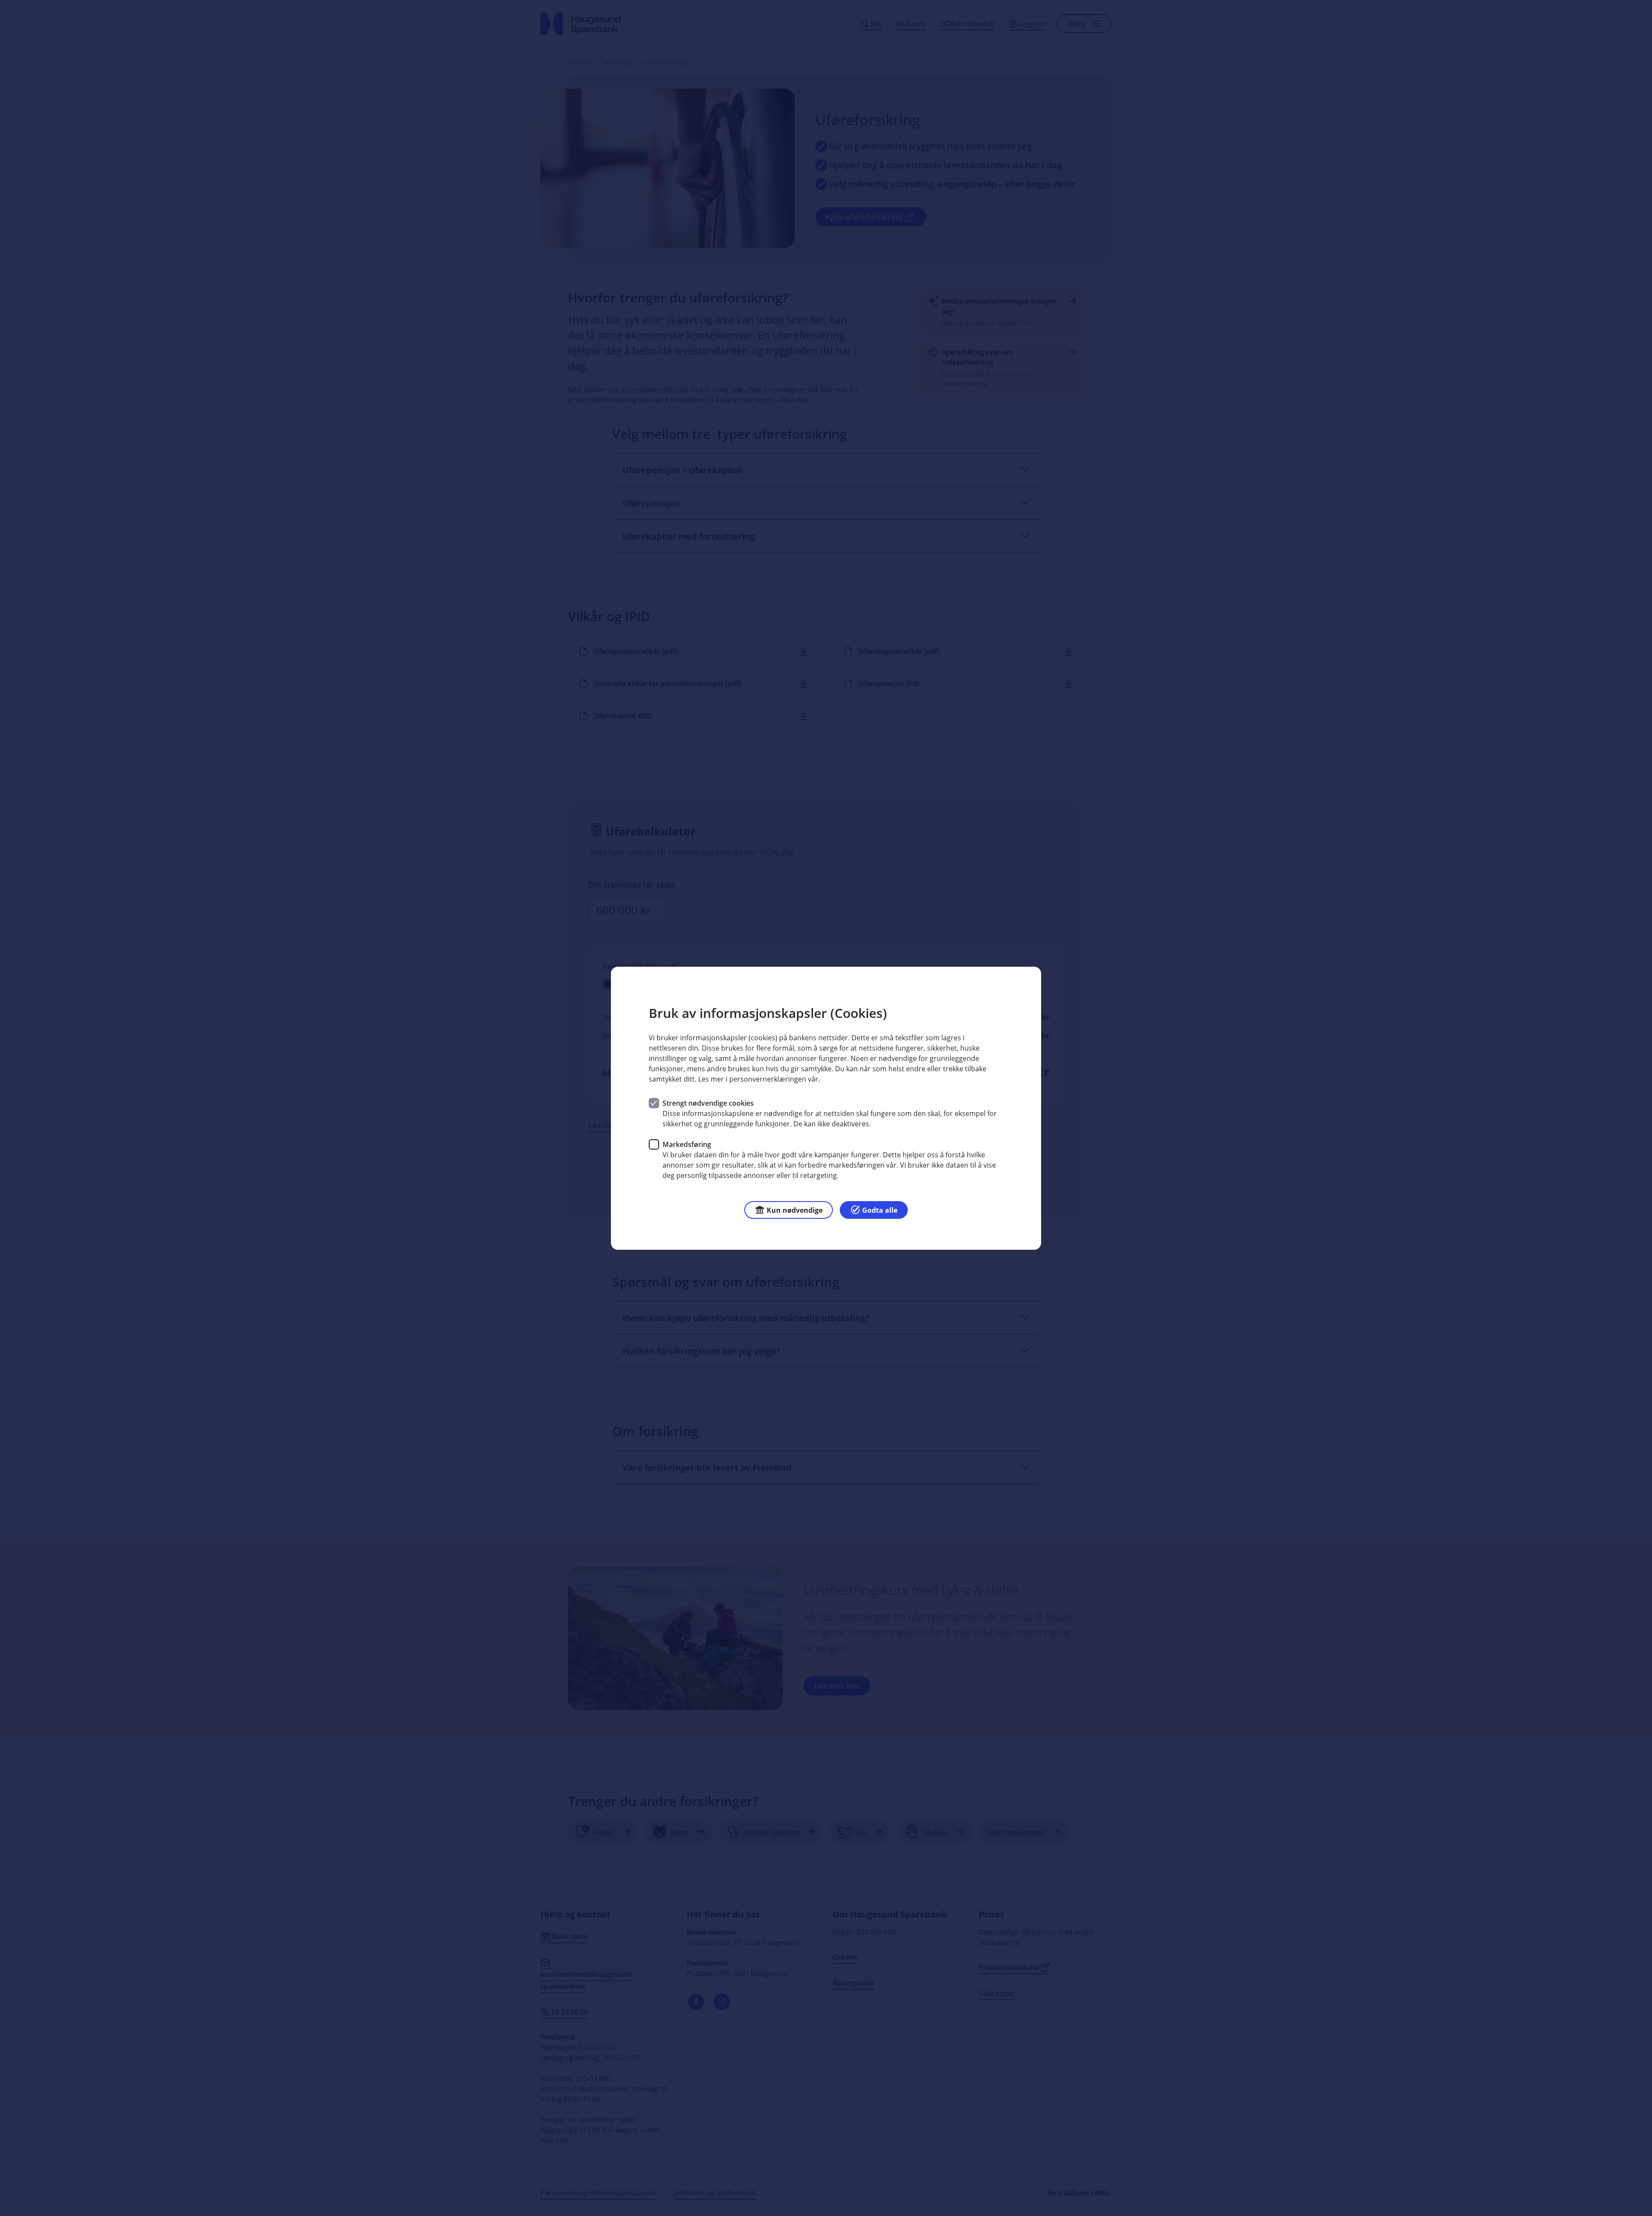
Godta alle (880, 1210)
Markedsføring (687, 1144)
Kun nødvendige (795, 1210)
